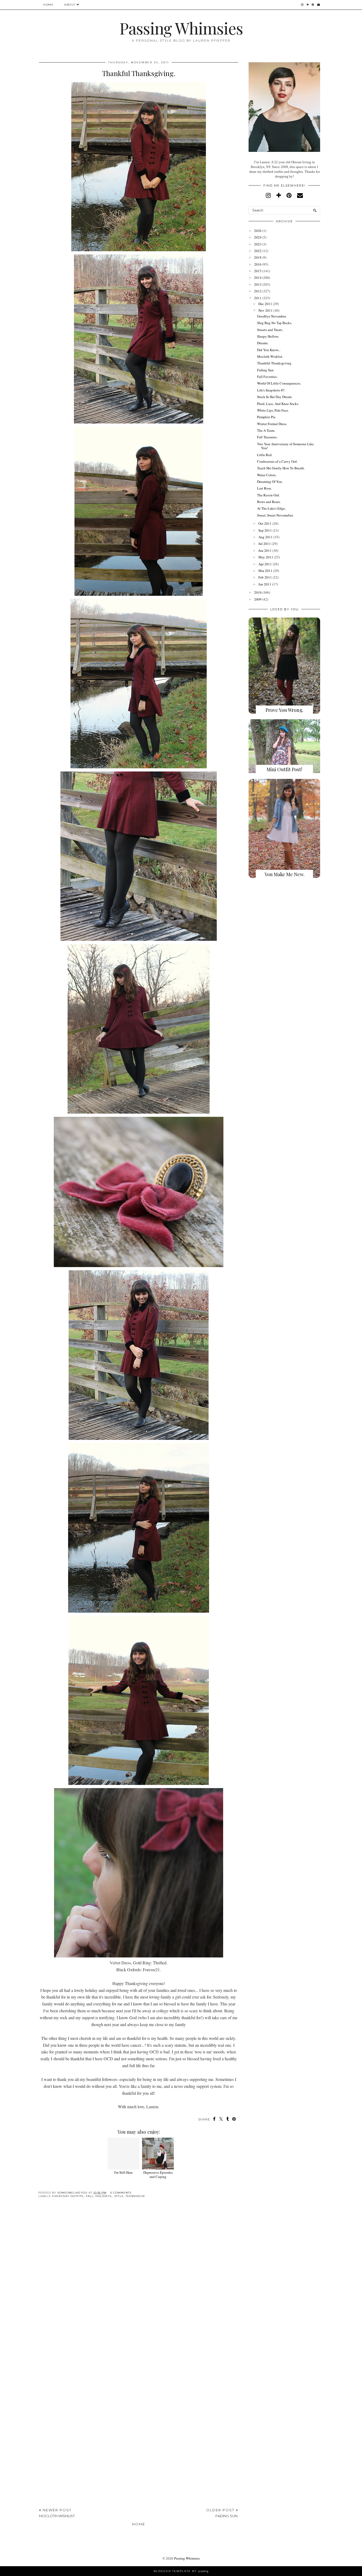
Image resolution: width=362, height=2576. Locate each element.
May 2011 (266, 557)
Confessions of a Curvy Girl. (277, 461)
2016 (258, 264)
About (70, 5)
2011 (258, 298)
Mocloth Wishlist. (270, 356)
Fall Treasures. (267, 437)
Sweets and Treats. (270, 330)
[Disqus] (139, 2284)
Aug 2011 (266, 537)
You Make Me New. (284, 874)
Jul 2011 (265, 544)
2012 (258, 291)
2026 (258, 231)
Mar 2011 (265, 571)
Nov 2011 (266, 310)
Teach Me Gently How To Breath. (281, 468)
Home (48, 5)
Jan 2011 (265, 584)
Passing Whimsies (181, 28)
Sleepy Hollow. (268, 336)
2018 (258, 257)
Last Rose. (264, 488)
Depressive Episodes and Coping (158, 2174)
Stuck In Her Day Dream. (275, 397)
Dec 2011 (265, 304)
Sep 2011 (265, 530)
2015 (258, 271)
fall (90, 2196)
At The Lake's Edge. (271, 508)
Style (119, 2196)
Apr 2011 (265, 564)
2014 (258, 277)
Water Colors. (267, 475)
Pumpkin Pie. (267, 417)
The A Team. (266, 430)
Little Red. (265, 455)
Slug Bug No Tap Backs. (275, 323)
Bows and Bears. (269, 502)
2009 (258, 599)
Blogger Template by (181, 2571)
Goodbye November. (272, 316)
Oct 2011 (265, 523)
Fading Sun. (266, 370)
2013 (258, 284)
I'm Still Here (123, 2172)
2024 (258, 237)
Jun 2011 (265, 550)
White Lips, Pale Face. (273, 410)
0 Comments (121, 2193)
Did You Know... (269, 350)
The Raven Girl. (268, 495)
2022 (258, 251)
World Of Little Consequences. (279, 383)
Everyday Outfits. (68, 2196)
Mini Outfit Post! (284, 769)
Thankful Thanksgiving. (275, 363)
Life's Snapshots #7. (271, 390)
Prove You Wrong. (284, 710)
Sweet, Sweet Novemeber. (275, 515)
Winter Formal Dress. (272, 424)
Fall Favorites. (267, 377)
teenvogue (135, 2196)
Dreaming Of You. (270, 482)
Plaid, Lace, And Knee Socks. (278, 404)
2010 (258, 592)
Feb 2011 (265, 577)
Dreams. (263, 343)
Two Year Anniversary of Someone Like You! (285, 446)
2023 (258, 244)
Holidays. (104, 2196)
